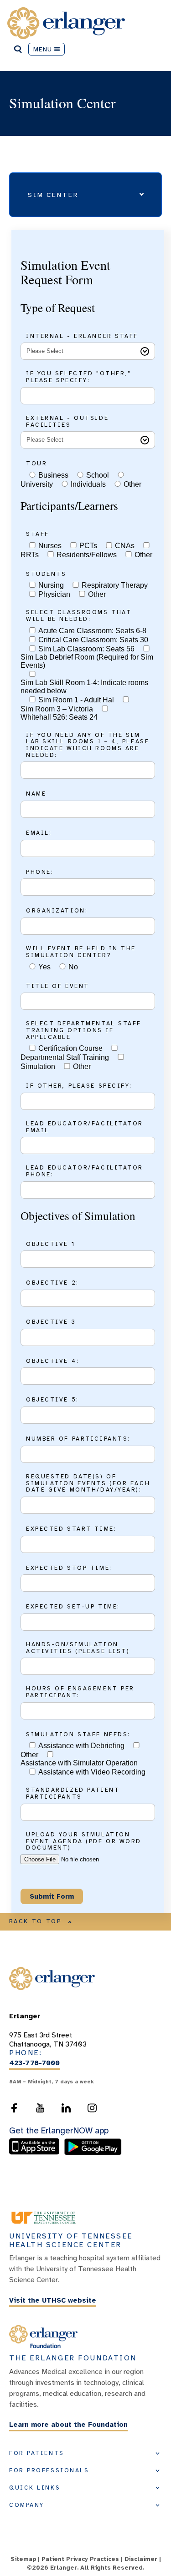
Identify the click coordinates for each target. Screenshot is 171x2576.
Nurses (50, 546)
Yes (44, 967)
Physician (54, 594)
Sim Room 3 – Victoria (57, 709)
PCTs (88, 546)
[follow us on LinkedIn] (66, 2108)
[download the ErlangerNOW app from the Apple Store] (36, 2153)
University (37, 484)
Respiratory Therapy (115, 585)
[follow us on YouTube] (40, 2108)
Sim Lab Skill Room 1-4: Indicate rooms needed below (84, 687)
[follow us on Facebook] (14, 2108)
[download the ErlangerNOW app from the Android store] (93, 2153)
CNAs (125, 546)
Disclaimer (141, 2559)
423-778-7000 (34, 2063)
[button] (85, 195)
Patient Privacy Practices (80, 2559)
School (98, 475)
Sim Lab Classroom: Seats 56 (86, 649)
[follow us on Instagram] (92, 2108)
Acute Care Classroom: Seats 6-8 (92, 631)
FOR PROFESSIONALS (49, 2470)
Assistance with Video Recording (92, 1772)
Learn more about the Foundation (68, 2425)
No (73, 967)
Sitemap (23, 2559)
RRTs (30, 555)
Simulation (38, 1066)
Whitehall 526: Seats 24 (59, 717)
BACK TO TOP (36, 1921)
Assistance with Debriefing (81, 1746)
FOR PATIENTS (37, 2453)
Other (132, 484)
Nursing (51, 585)
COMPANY (27, 2505)
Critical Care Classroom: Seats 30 (93, 640)
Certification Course (70, 1048)
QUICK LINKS (35, 2488)
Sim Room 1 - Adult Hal (76, 700)
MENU (43, 49)
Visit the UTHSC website (53, 2300)
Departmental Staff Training (65, 1057)
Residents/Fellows (87, 555)
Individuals (88, 484)
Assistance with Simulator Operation (79, 1763)
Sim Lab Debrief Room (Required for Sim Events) (87, 661)
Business (53, 475)
